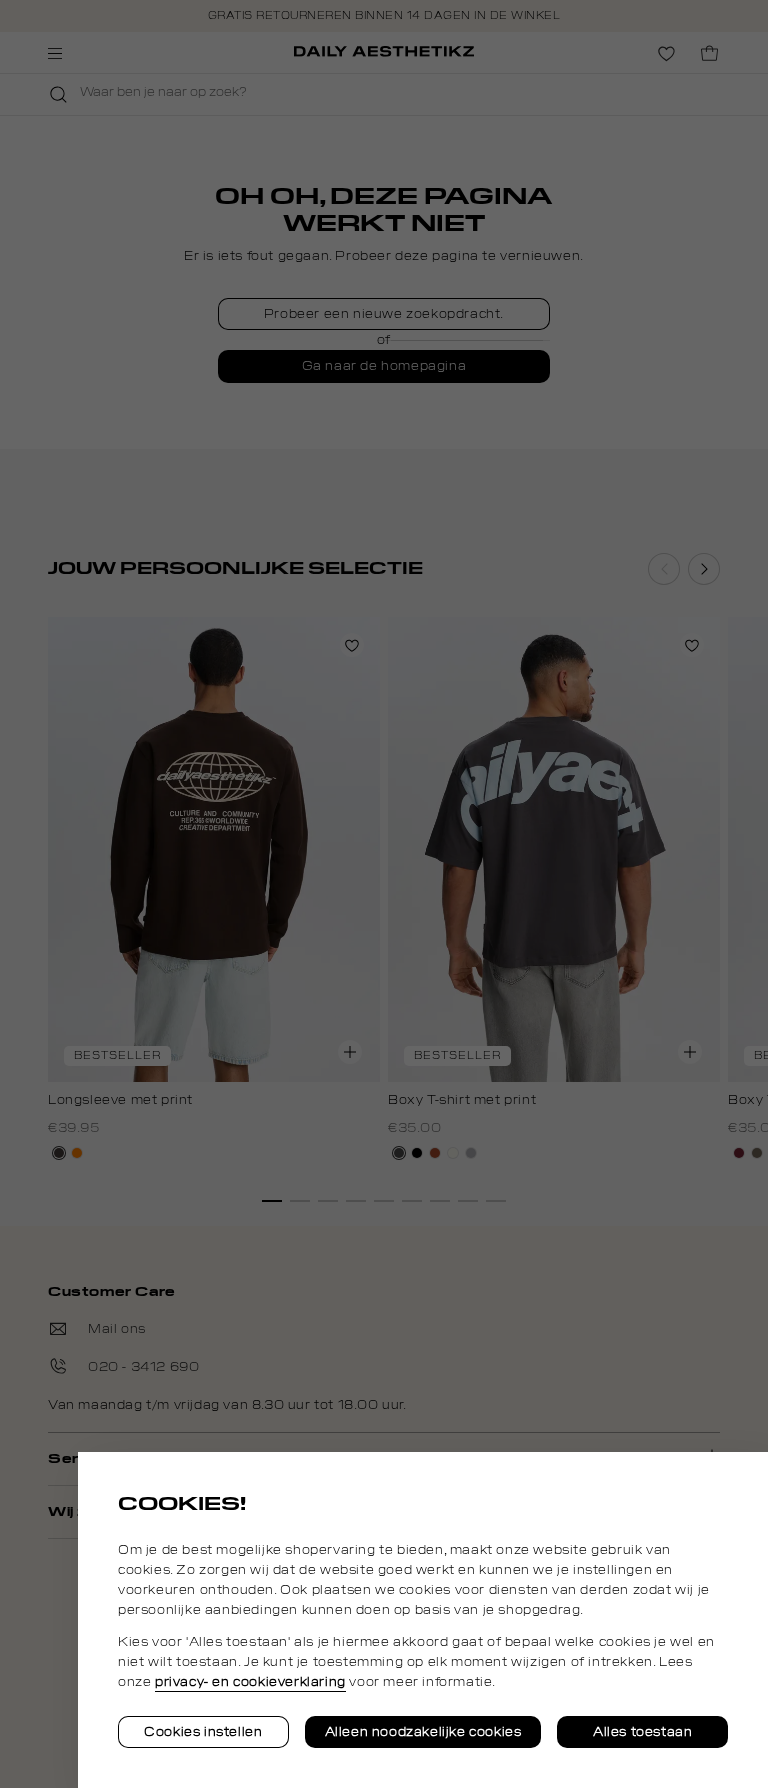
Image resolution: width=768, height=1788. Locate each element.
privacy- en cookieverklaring (250, 1682)
